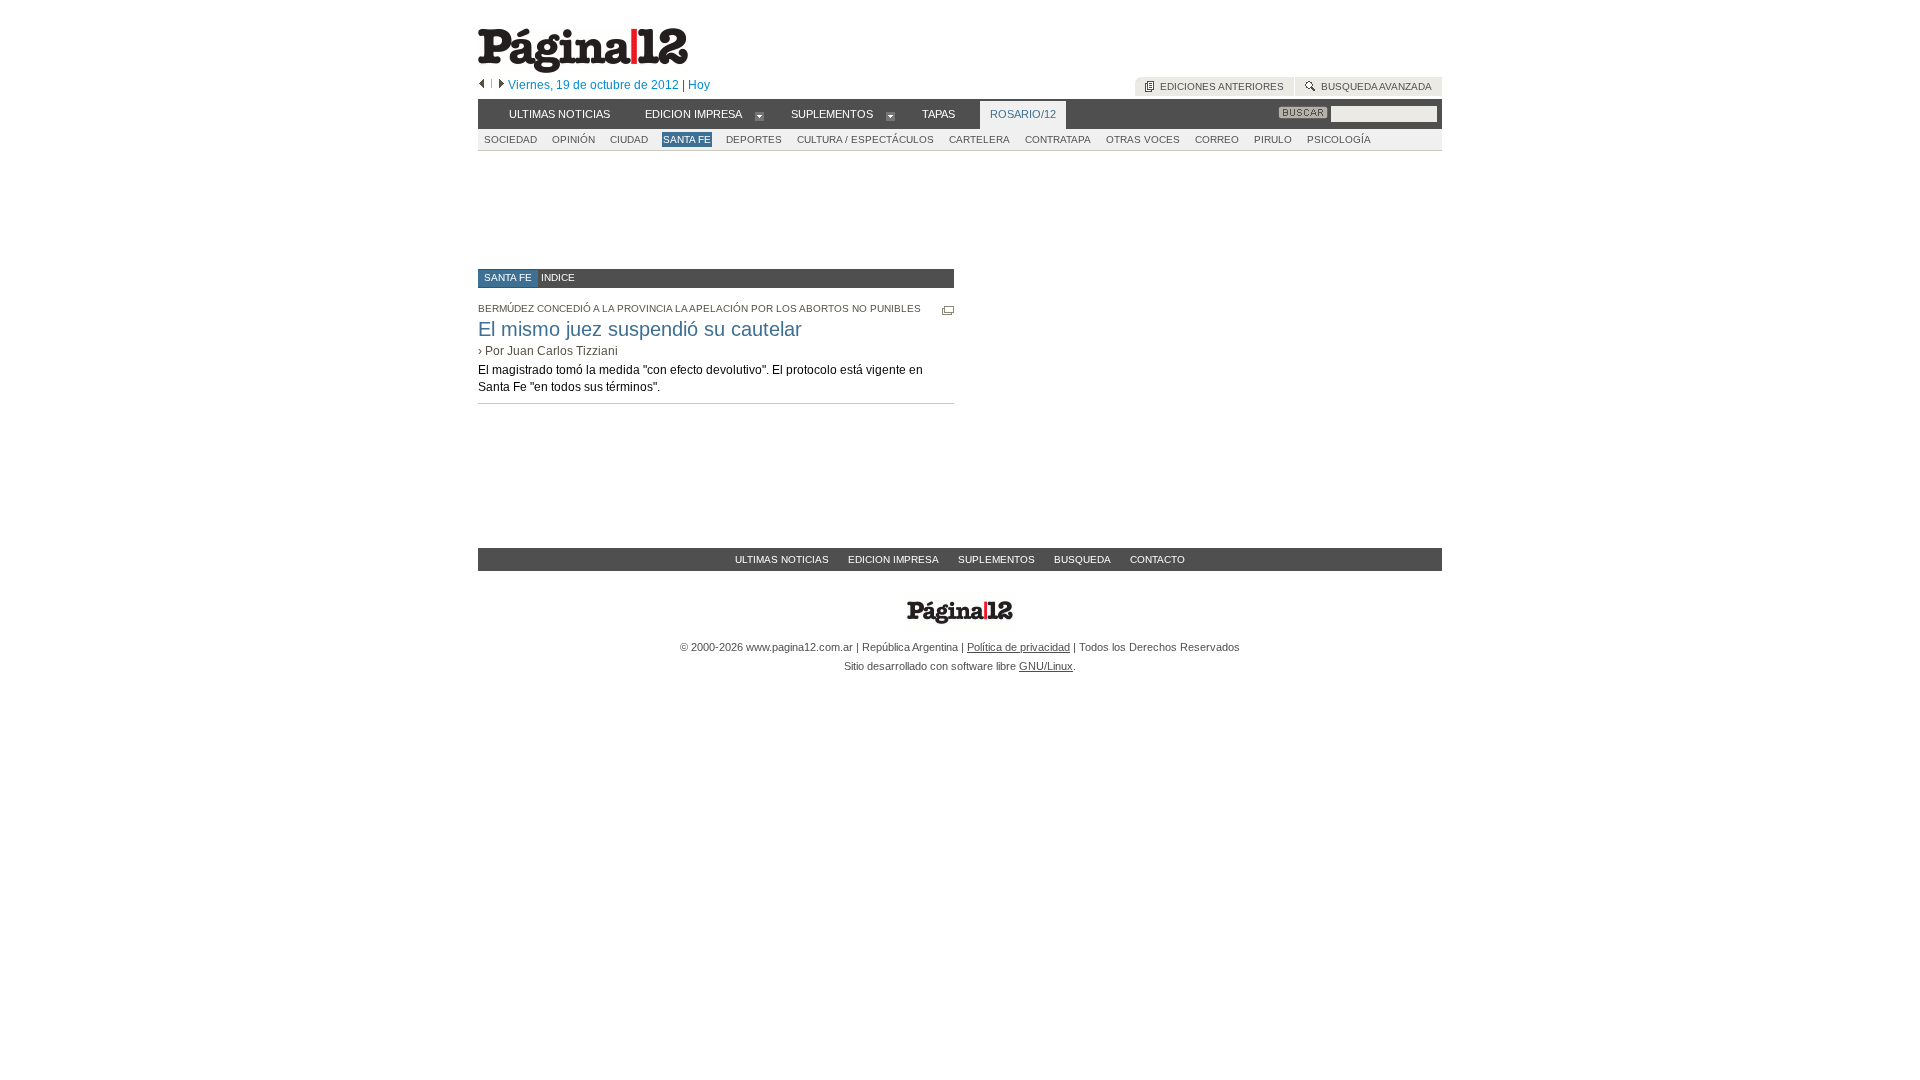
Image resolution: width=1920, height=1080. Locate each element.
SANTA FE (687, 139)
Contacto (1157, 559)
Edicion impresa (893, 559)
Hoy (699, 85)
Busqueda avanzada (1373, 86)
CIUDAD (629, 139)
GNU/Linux (1046, 666)
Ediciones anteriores (1219, 86)
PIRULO (1273, 139)
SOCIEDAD (510, 139)
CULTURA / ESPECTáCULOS (865, 139)
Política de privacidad (1018, 647)
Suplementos (996, 559)
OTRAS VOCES (1143, 139)
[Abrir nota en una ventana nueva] (948, 310)
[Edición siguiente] (501, 85)
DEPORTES (754, 139)
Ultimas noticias (782, 559)
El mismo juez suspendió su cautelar (640, 329)
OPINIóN (573, 139)
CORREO (1217, 139)
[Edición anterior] (481, 85)
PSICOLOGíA (1339, 139)
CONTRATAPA (1058, 139)
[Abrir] (759, 115)
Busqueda (1082, 559)
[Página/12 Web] (583, 68)
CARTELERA (979, 139)
